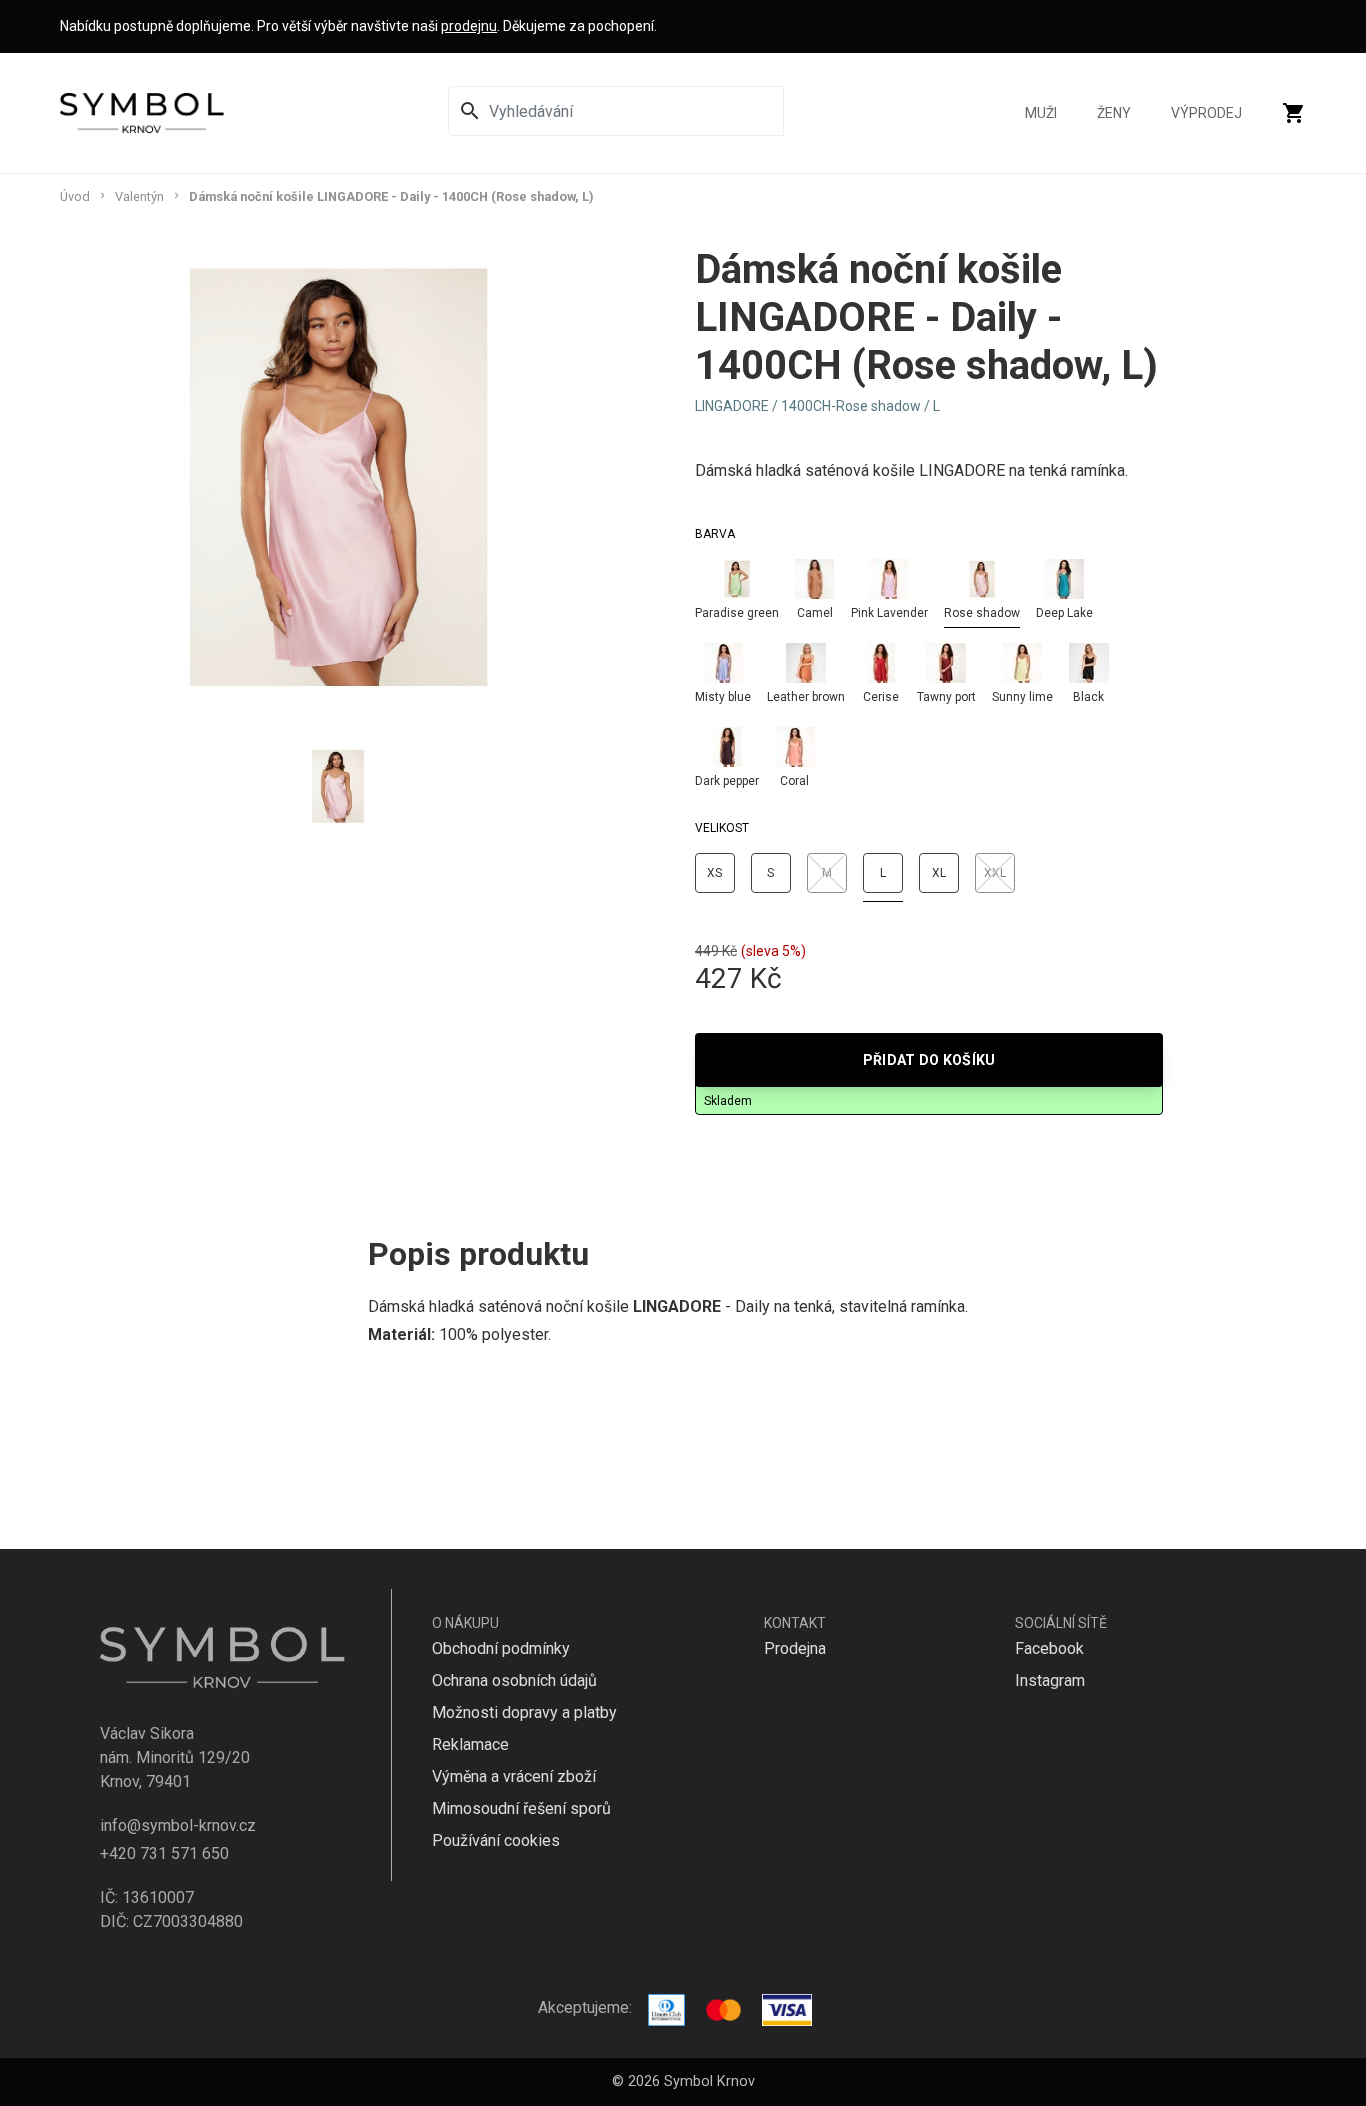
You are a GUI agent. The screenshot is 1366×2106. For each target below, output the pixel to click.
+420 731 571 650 (164, 1853)
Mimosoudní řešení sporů (521, 1808)
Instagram (1050, 1680)
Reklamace (470, 1744)
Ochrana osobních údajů (514, 1680)
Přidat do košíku (929, 1060)
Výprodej (1206, 113)
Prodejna (795, 1648)
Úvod (75, 196)
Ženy (1114, 113)
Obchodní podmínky (501, 1648)
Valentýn (139, 196)
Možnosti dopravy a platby (524, 1712)
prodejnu (469, 26)
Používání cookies (496, 1840)
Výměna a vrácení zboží (514, 1776)
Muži (1041, 113)
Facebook (1049, 1648)
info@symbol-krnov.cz (178, 1825)
